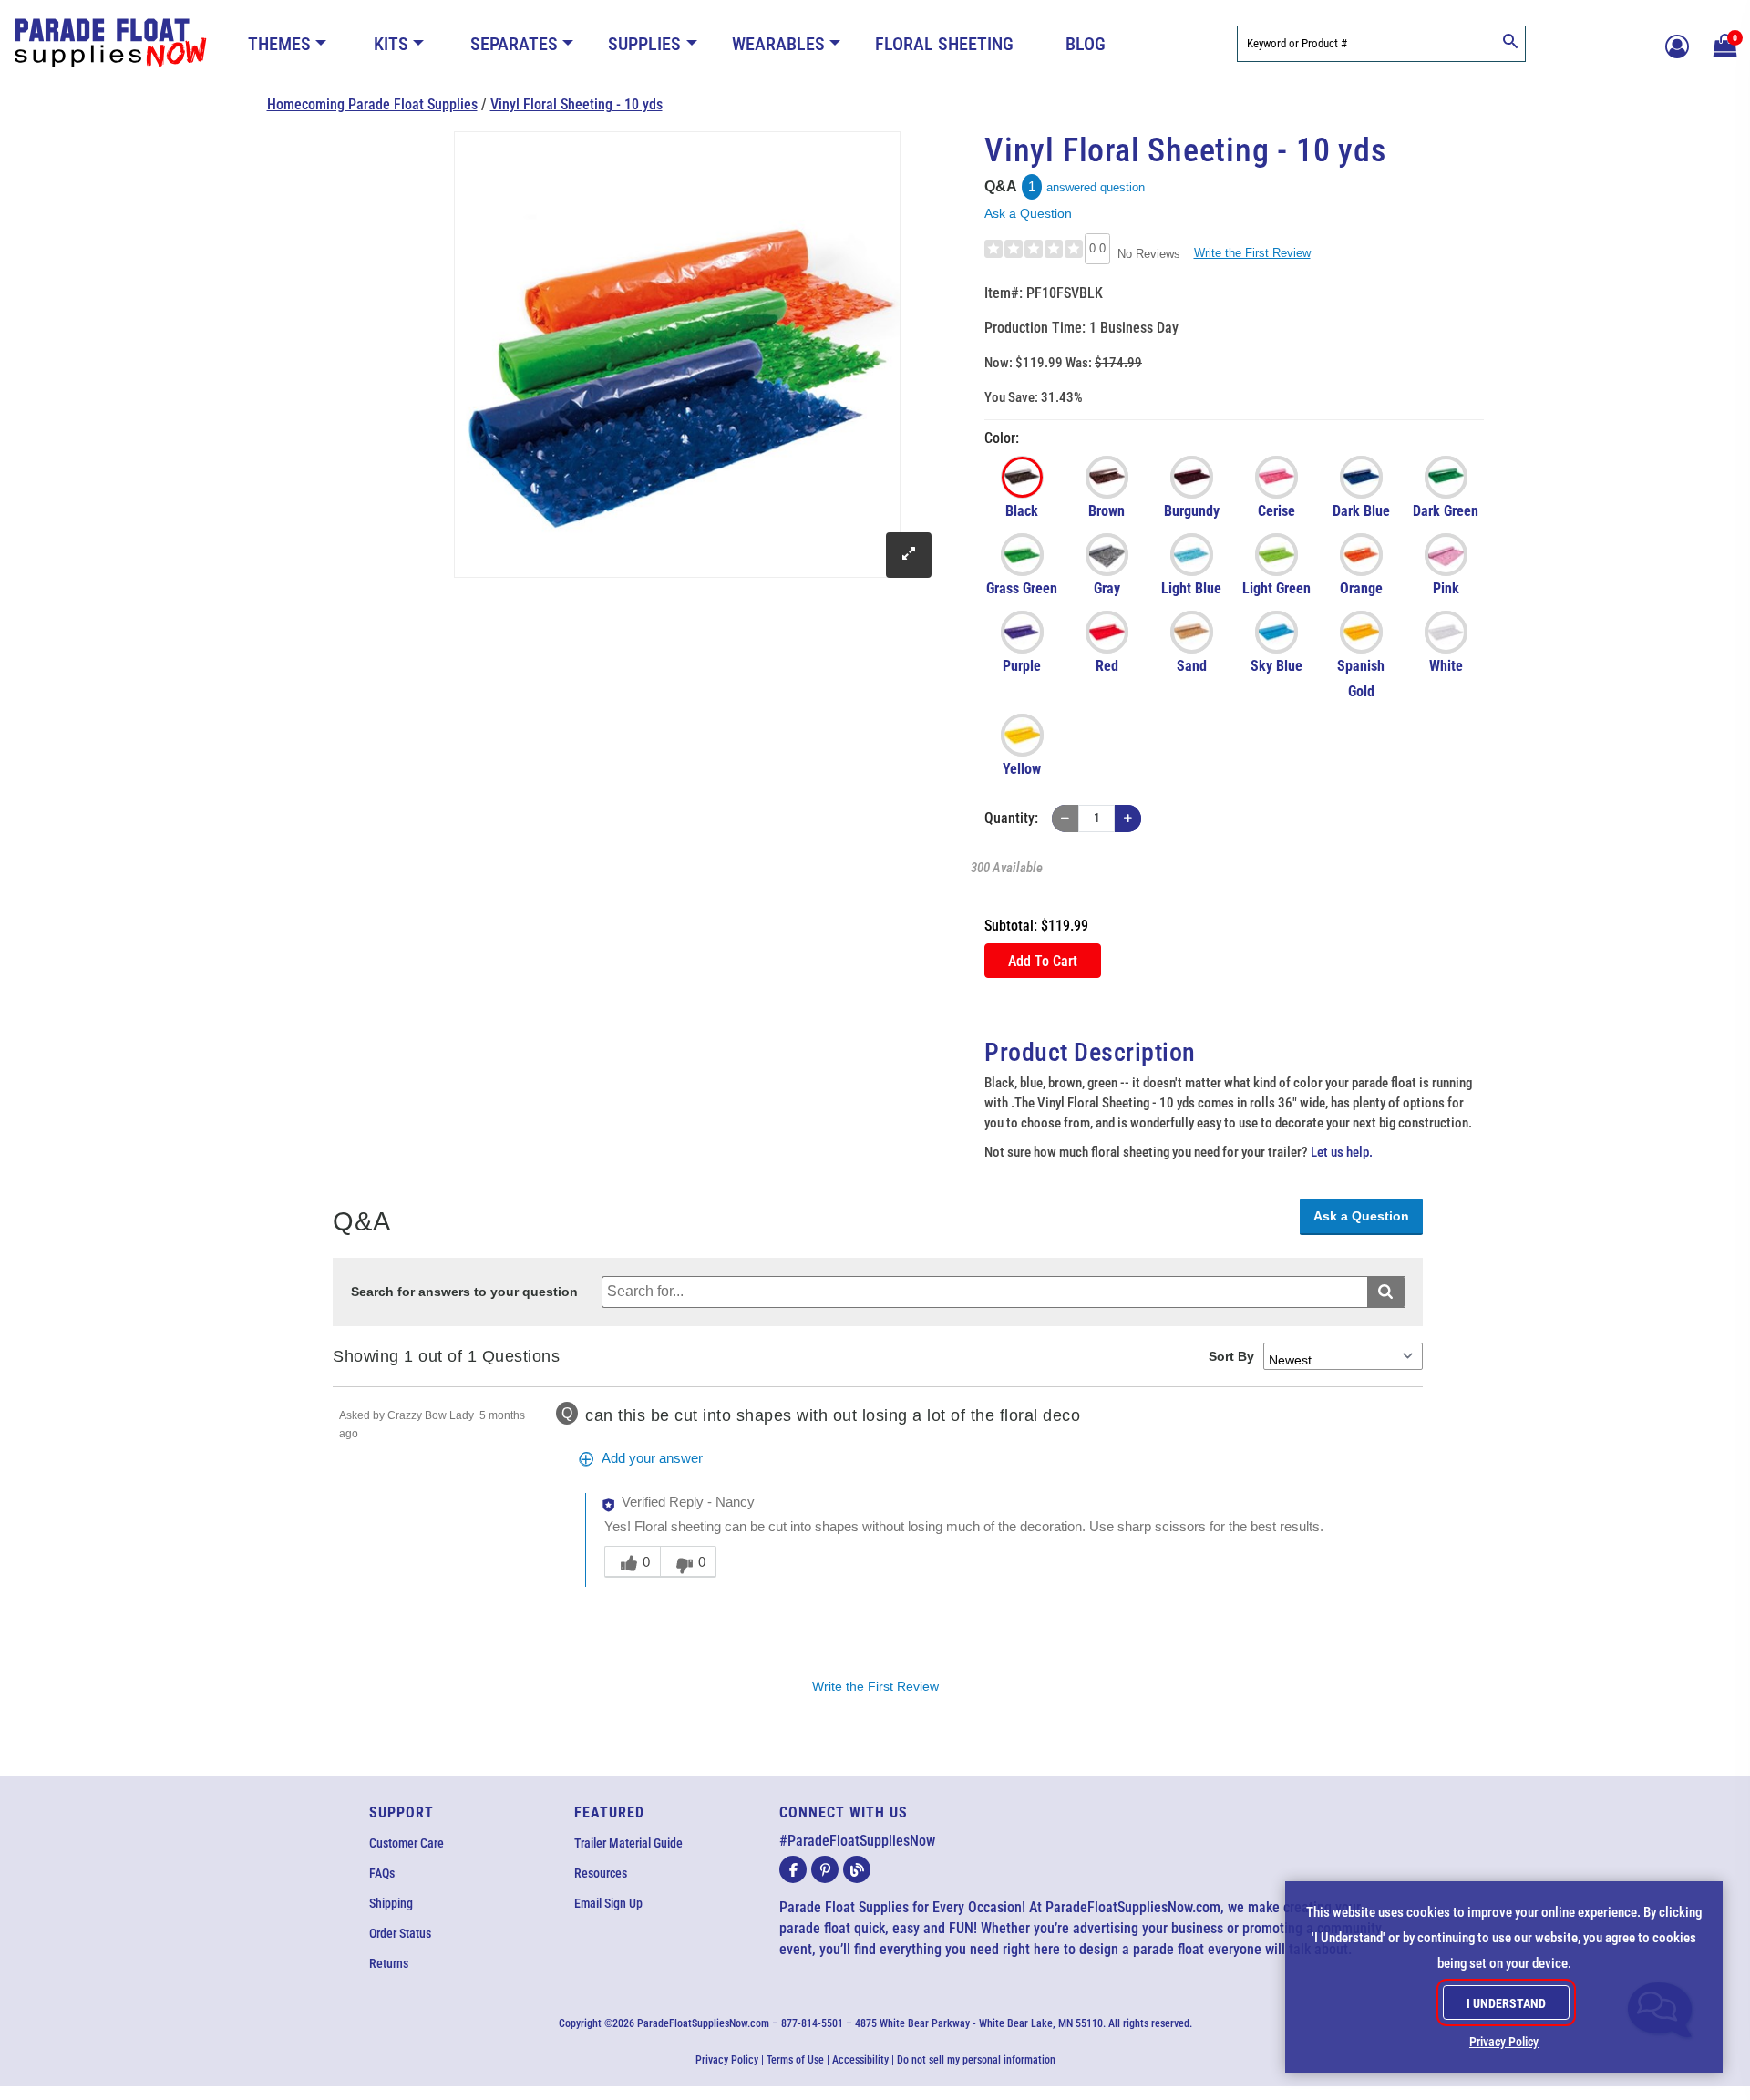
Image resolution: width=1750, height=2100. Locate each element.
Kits (391, 44)
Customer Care (407, 1843)
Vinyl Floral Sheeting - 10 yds (576, 104)
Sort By (1231, 1356)
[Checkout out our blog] (857, 1869)
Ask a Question (1028, 213)
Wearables (778, 44)
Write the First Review (1252, 253)
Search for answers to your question (464, 1292)
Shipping (391, 1903)
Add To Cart (1043, 961)
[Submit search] (1386, 1292)
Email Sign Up (608, 1903)
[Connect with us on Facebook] (793, 1869)
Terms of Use (795, 2060)
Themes (279, 44)
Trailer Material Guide (628, 1843)
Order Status (400, 1933)
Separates (514, 44)
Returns (389, 1963)
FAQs (382, 1873)
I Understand (1506, 2003)
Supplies (644, 44)
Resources (601, 1873)
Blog (1086, 44)
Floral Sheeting (944, 44)
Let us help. (1342, 1152)
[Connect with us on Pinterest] (825, 1869)
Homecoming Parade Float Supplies (372, 104)
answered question (1096, 187)
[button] (1723, 44)
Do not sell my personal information (976, 2060)
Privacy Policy (727, 2060)
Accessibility (860, 2060)
